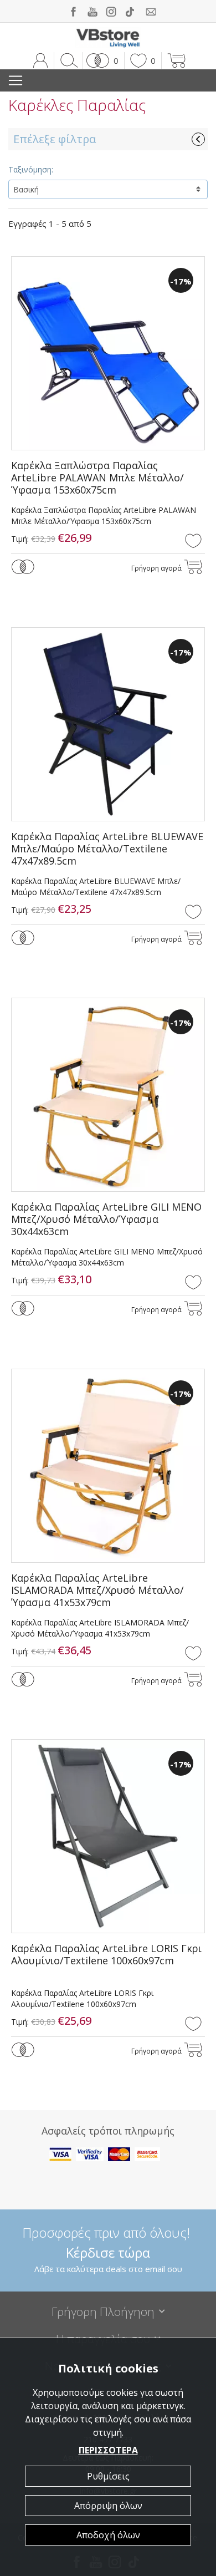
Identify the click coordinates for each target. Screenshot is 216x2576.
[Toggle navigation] (16, 80)
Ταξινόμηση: (31, 169)
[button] (101, 60)
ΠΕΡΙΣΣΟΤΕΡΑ (108, 2450)
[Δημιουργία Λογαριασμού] (40, 60)
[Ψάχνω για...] (67, 60)
